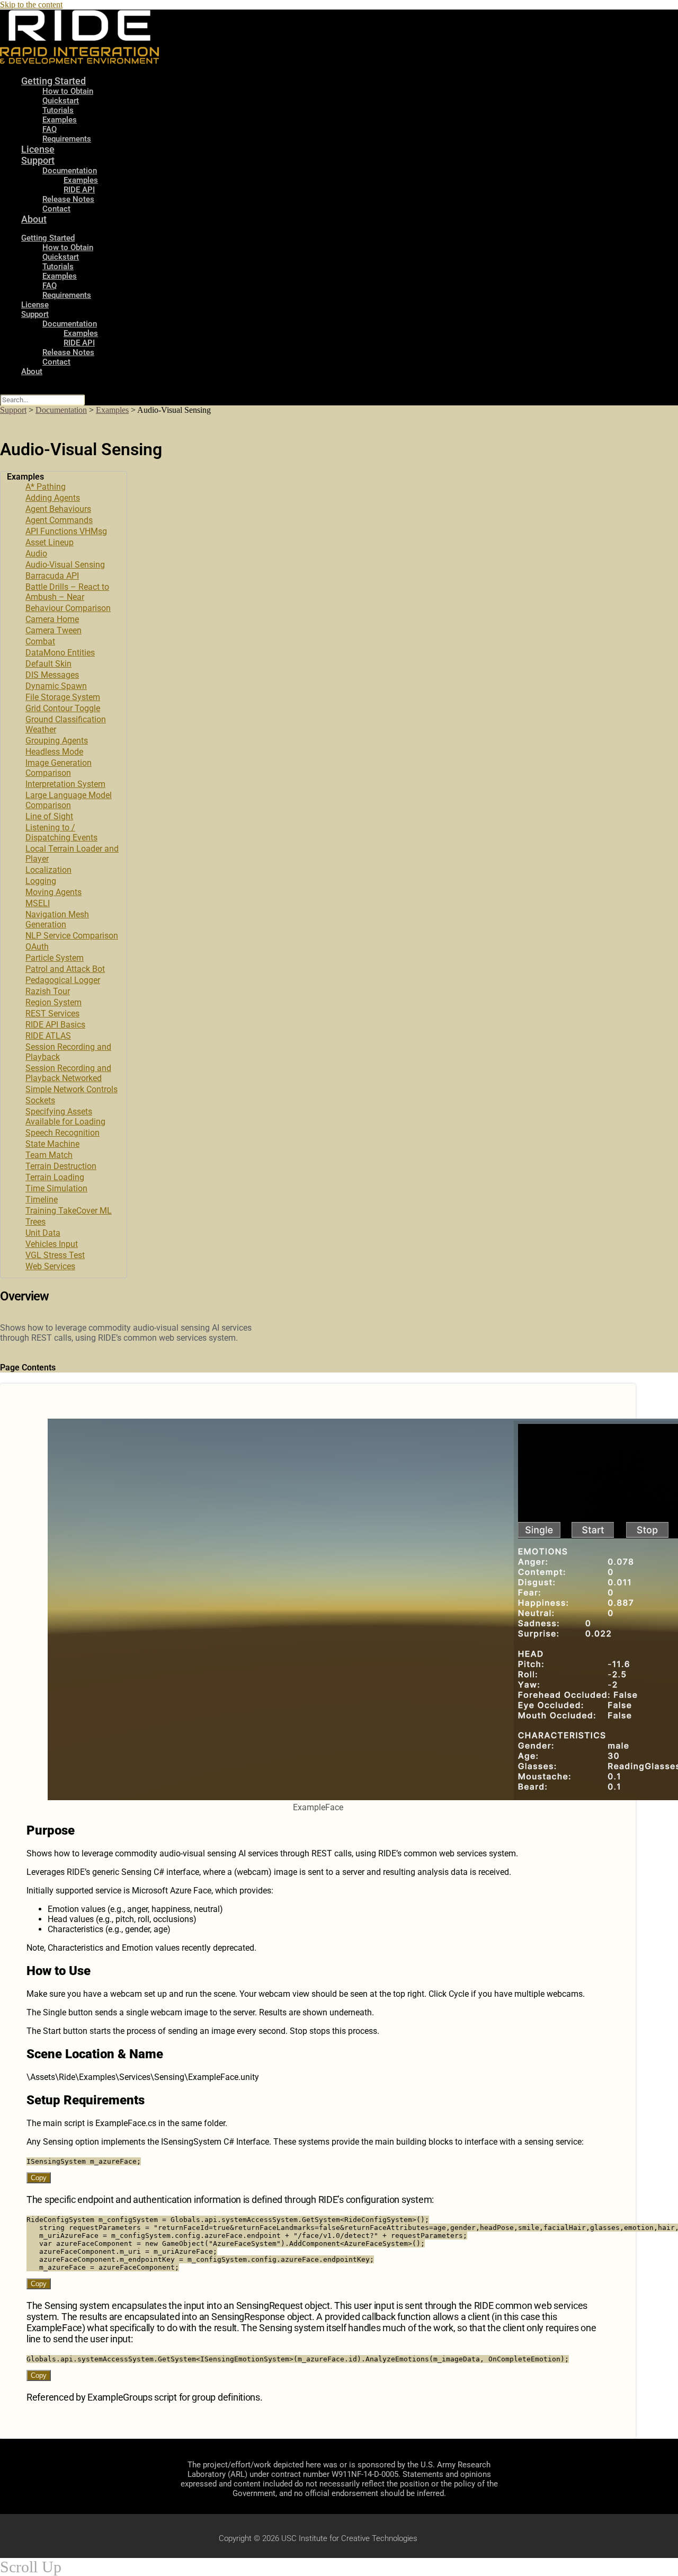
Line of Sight (49, 816)
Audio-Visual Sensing (65, 565)
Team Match (49, 1155)
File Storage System (63, 697)
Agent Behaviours (58, 509)
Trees (35, 1222)
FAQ (50, 286)
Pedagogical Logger (63, 980)
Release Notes (68, 199)
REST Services (52, 1013)
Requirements (67, 139)
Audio (36, 554)
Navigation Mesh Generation (57, 919)
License (35, 305)
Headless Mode (54, 752)
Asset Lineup (50, 542)
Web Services (50, 1266)
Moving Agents (53, 892)
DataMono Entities (60, 653)
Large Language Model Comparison (69, 800)
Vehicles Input (52, 1244)
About (34, 219)
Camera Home (52, 619)
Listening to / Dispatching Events (61, 833)
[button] (64, 477)
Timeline (42, 1200)
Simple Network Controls (72, 1089)
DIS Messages (52, 675)
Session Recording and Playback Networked (68, 1073)
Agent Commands (59, 520)
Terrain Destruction (61, 1166)
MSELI (38, 903)
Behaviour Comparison (68, 608)
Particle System (55, 958)
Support (38, 160)
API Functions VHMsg (66, 531)
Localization (48, 870)
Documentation (70, 171)
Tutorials (58, 110)
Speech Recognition (63, 1133)
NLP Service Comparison (72, 936)
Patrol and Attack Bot (65, 969)
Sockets (40, 1100)
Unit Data (43, 1233)
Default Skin (48, 664)
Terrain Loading (55, 1177)
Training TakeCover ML (69, 1211)
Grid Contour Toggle (63, 708)
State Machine (52, 1144)
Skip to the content (31, 5)
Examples (60, 120)
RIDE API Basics (55, 1025)
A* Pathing (46, 487)
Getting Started (53, 81)
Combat (40, 641)
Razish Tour (48, 991)
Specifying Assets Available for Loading (65, 1117)
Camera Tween (53, 630)
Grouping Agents (57, 741)
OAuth (37, 947)
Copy (39, 2178)
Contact (56, 209)
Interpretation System (65, 784)
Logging (41, 881)
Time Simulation (56, 1188)
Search (11, 389)
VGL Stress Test (55, 1255)
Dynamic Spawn (56, 686)
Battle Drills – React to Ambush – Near (67, 592)
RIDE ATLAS (48, 1036)
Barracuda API (52, 576)
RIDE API (79, 190)
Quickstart (61, 101)
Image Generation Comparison (59, 768)
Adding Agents (53, 498)
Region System (53, 1002)
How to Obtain (68, 91)
